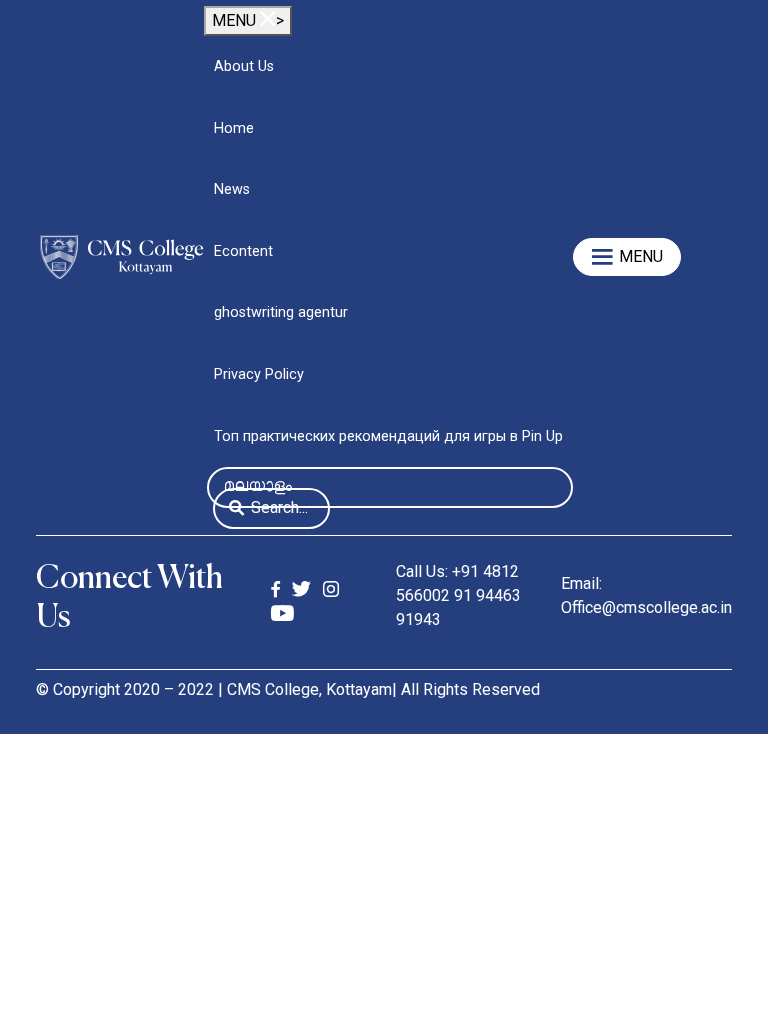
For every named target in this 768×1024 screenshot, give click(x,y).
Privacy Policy (259, 374)
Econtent (243, 251)
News (232, 189)
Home (234, 128)
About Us (244, 66)
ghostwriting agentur (281, 312)
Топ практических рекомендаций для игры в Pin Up (388, 436)
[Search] (237, 510)
